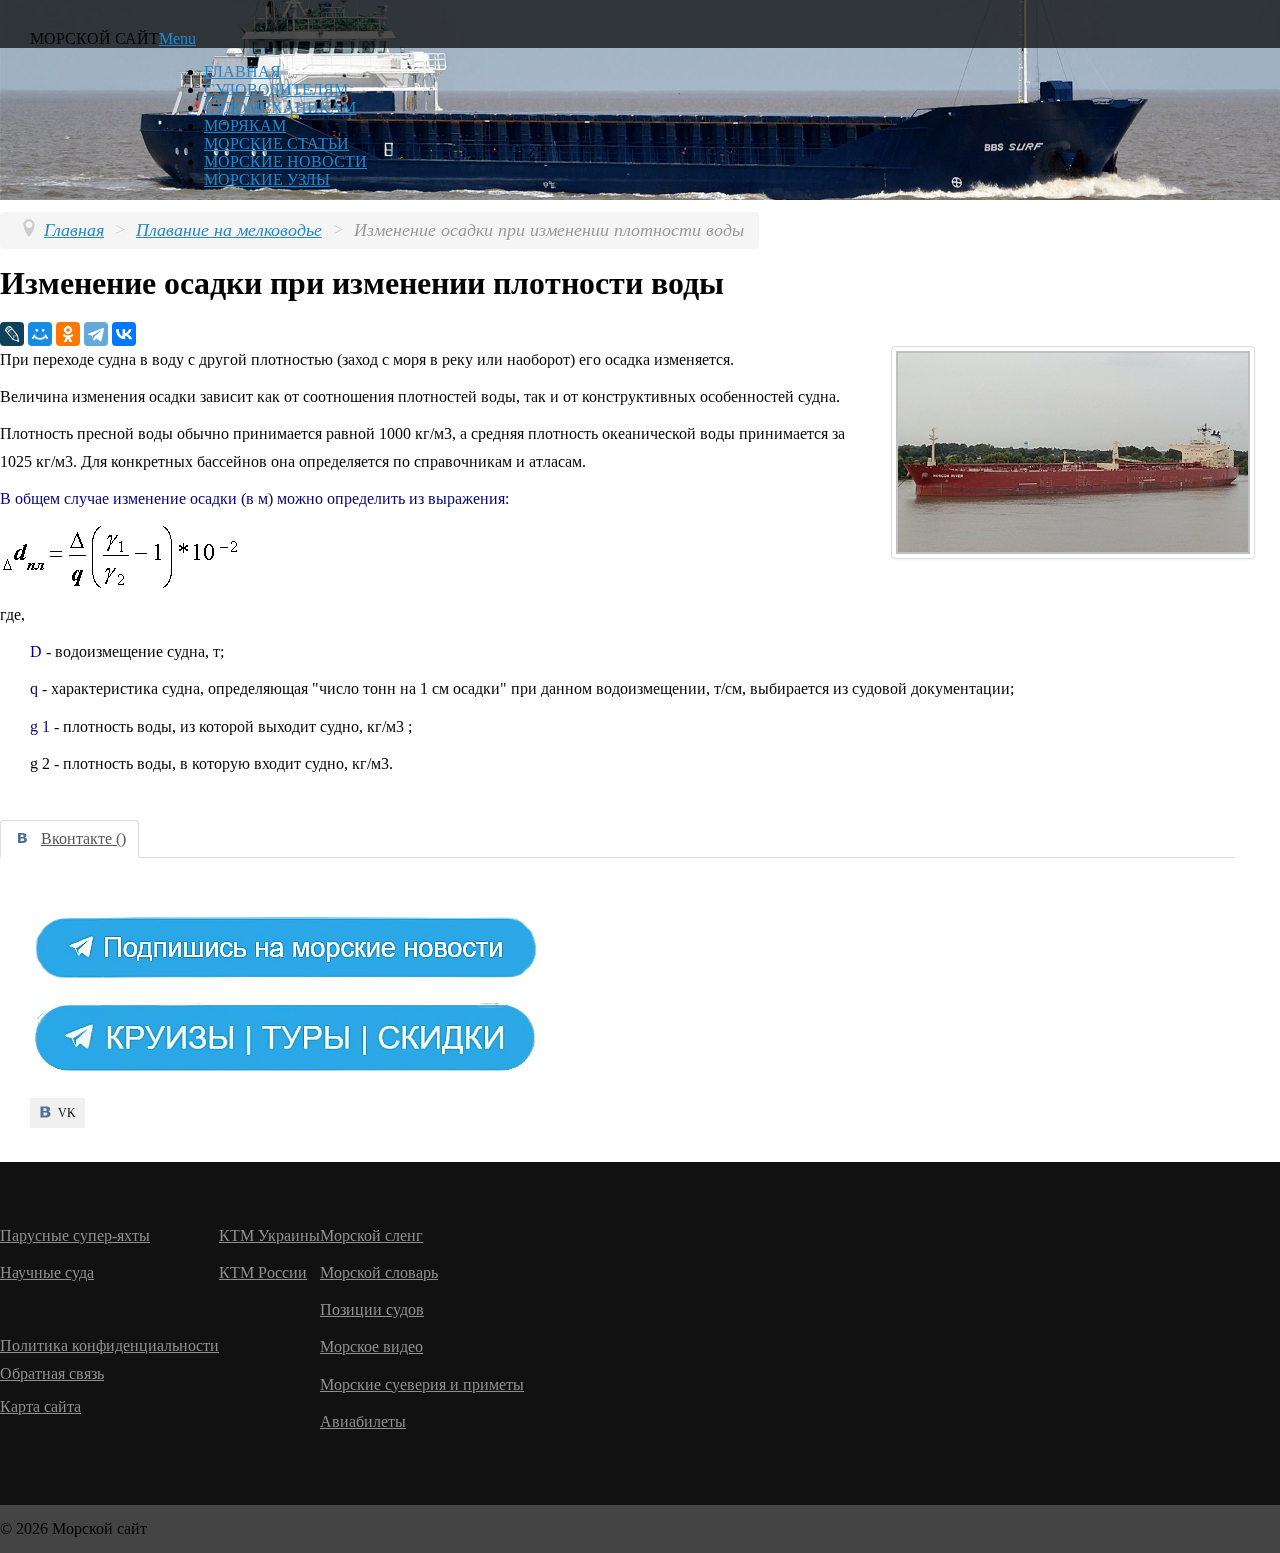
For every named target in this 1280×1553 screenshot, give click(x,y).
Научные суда (47, 1272)
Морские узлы (267, 179)
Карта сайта (40, 1406)
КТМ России (263, 1272)
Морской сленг (371, 1235)
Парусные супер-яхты (75, 1235)
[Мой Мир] (40, 334)
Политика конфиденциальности (109, 1345)
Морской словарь (379, 1272)
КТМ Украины (269, 1235)
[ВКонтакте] (124, 334)
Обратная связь (52, 1373)
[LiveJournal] (12, 334)
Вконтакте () (83, 838)
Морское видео (371, 1346)
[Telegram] (96, 334)
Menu (177, 38)
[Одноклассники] (68, 334)
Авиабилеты (363, 1421)
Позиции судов (372, 1309)
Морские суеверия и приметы (422, 1384)
